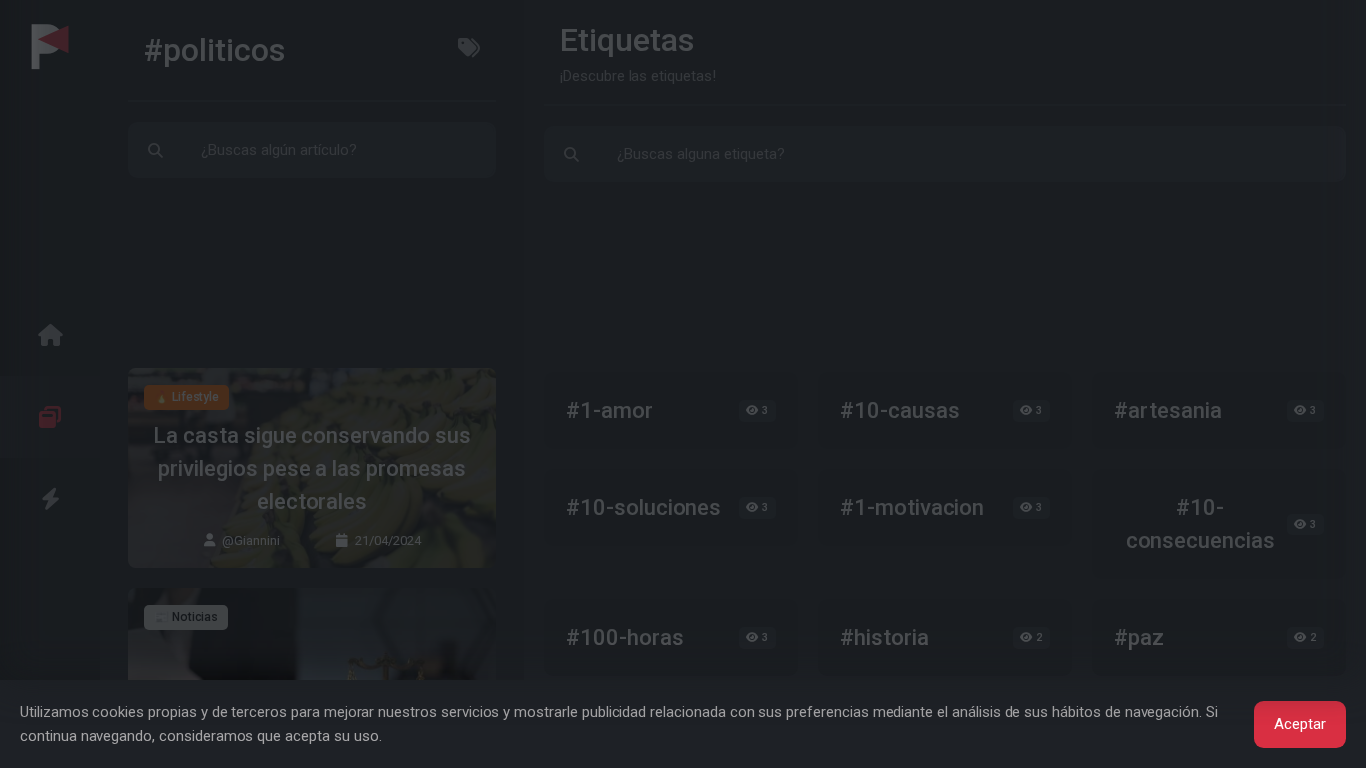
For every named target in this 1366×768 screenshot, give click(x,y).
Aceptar (1300, 724)
